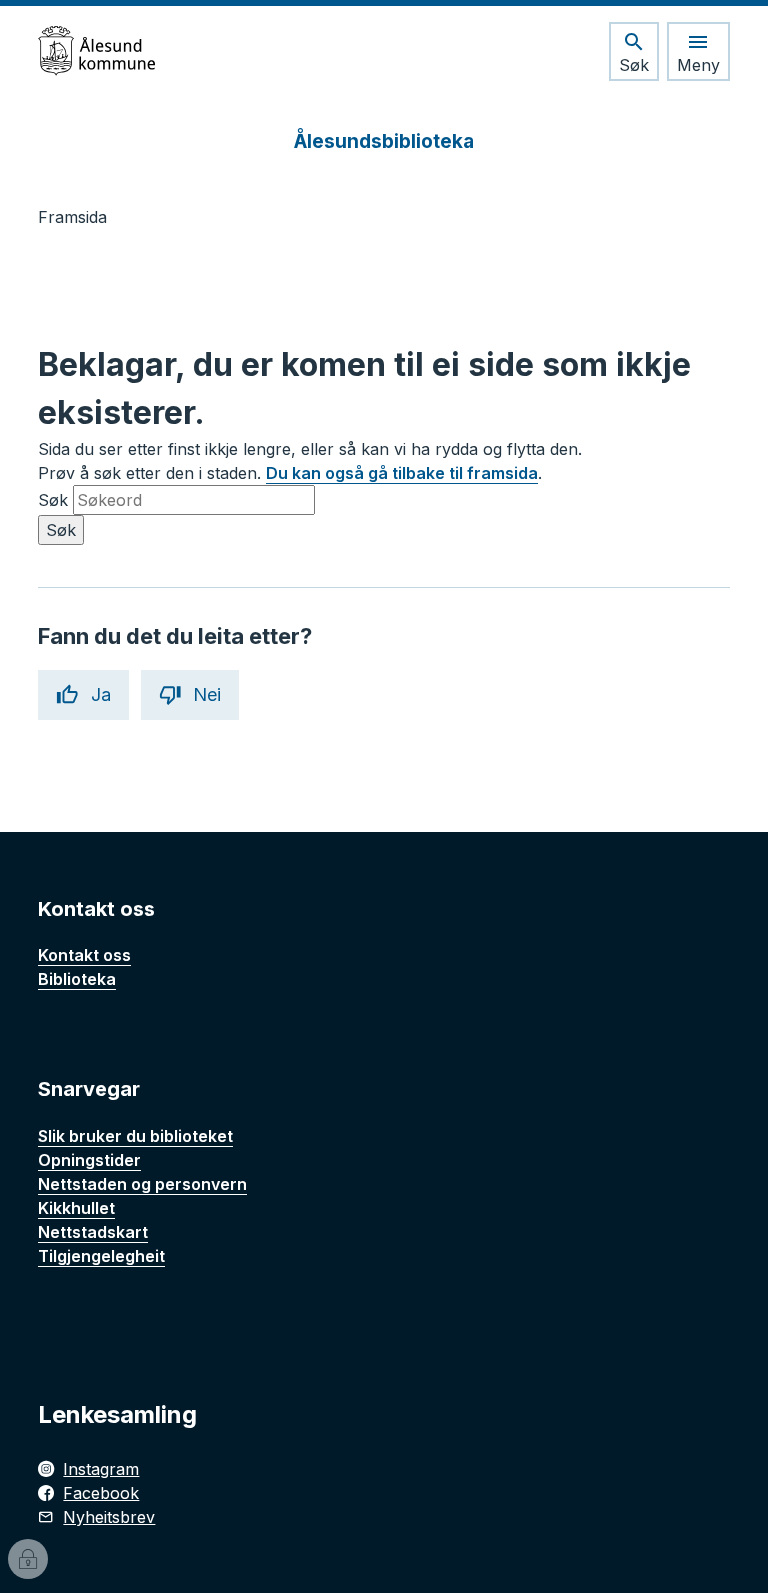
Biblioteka (77, 979)
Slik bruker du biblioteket (135, 1136)
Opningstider (89, 1160)
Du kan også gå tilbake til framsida (402, 473)
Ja (101, 694)
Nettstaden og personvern (142, 1184)
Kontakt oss (84, 955)
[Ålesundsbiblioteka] (96, 51)
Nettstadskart (93, 1232)
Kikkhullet (76, 1208)
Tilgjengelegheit (101, 1256)
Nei (207, 694)
